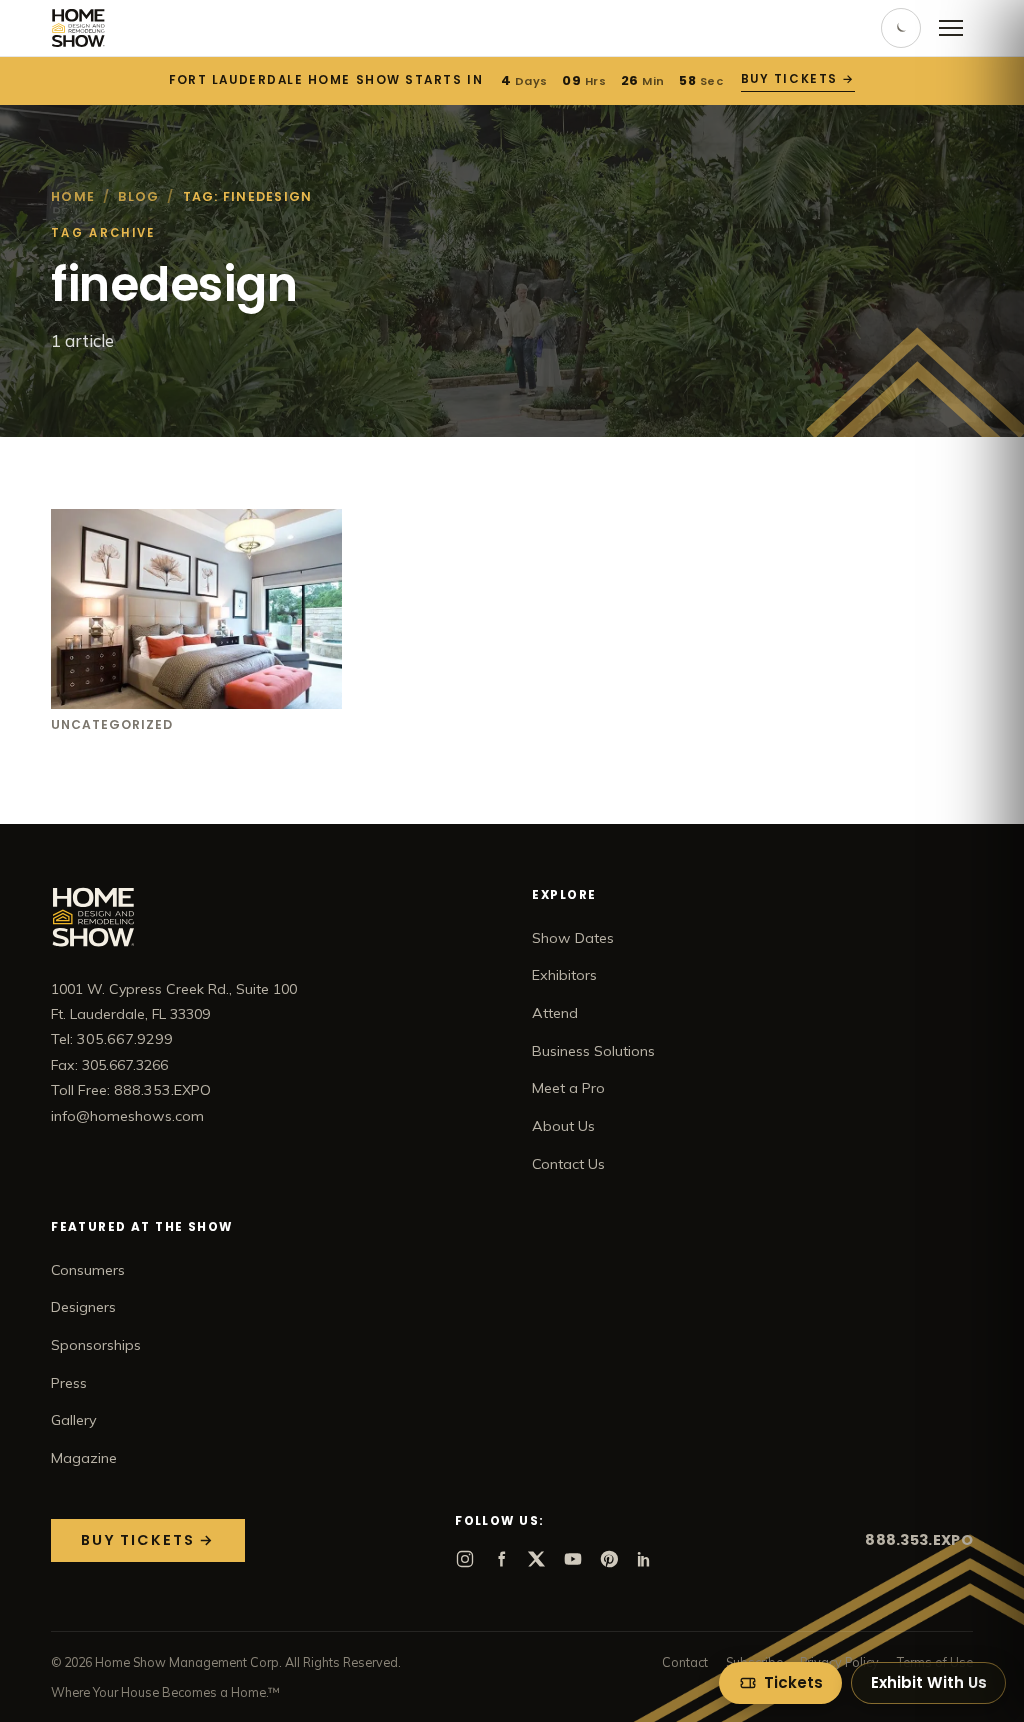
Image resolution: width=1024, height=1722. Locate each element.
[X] (537, 1559)
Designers (83, 1307)
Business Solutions (593, 1051)
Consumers (88, 1270)
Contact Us (568, 1164)
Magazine (84, 1458)
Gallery (74, 1420)
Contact (685, 1662)
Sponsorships (96, 1345)
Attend (555, 1013)
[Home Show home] (78, 28)
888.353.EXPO (918, 1540)
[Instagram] (465, 1559)
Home (73, 196)
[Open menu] (951, 28)
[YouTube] (573, 1559)
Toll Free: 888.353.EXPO (131, 1090)
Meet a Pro (568, 1088)
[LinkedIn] (645, 1559)
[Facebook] (501, 1559)
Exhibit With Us (929, 1682)
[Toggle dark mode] (901, 28)
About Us (563, 1126)
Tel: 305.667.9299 (112, 1039)
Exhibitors (564, 975)
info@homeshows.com (127, 1116)
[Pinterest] (609, 1559)
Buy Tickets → (798, 79)
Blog (138, 196)
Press (69, 1383)
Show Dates (573, 938)
